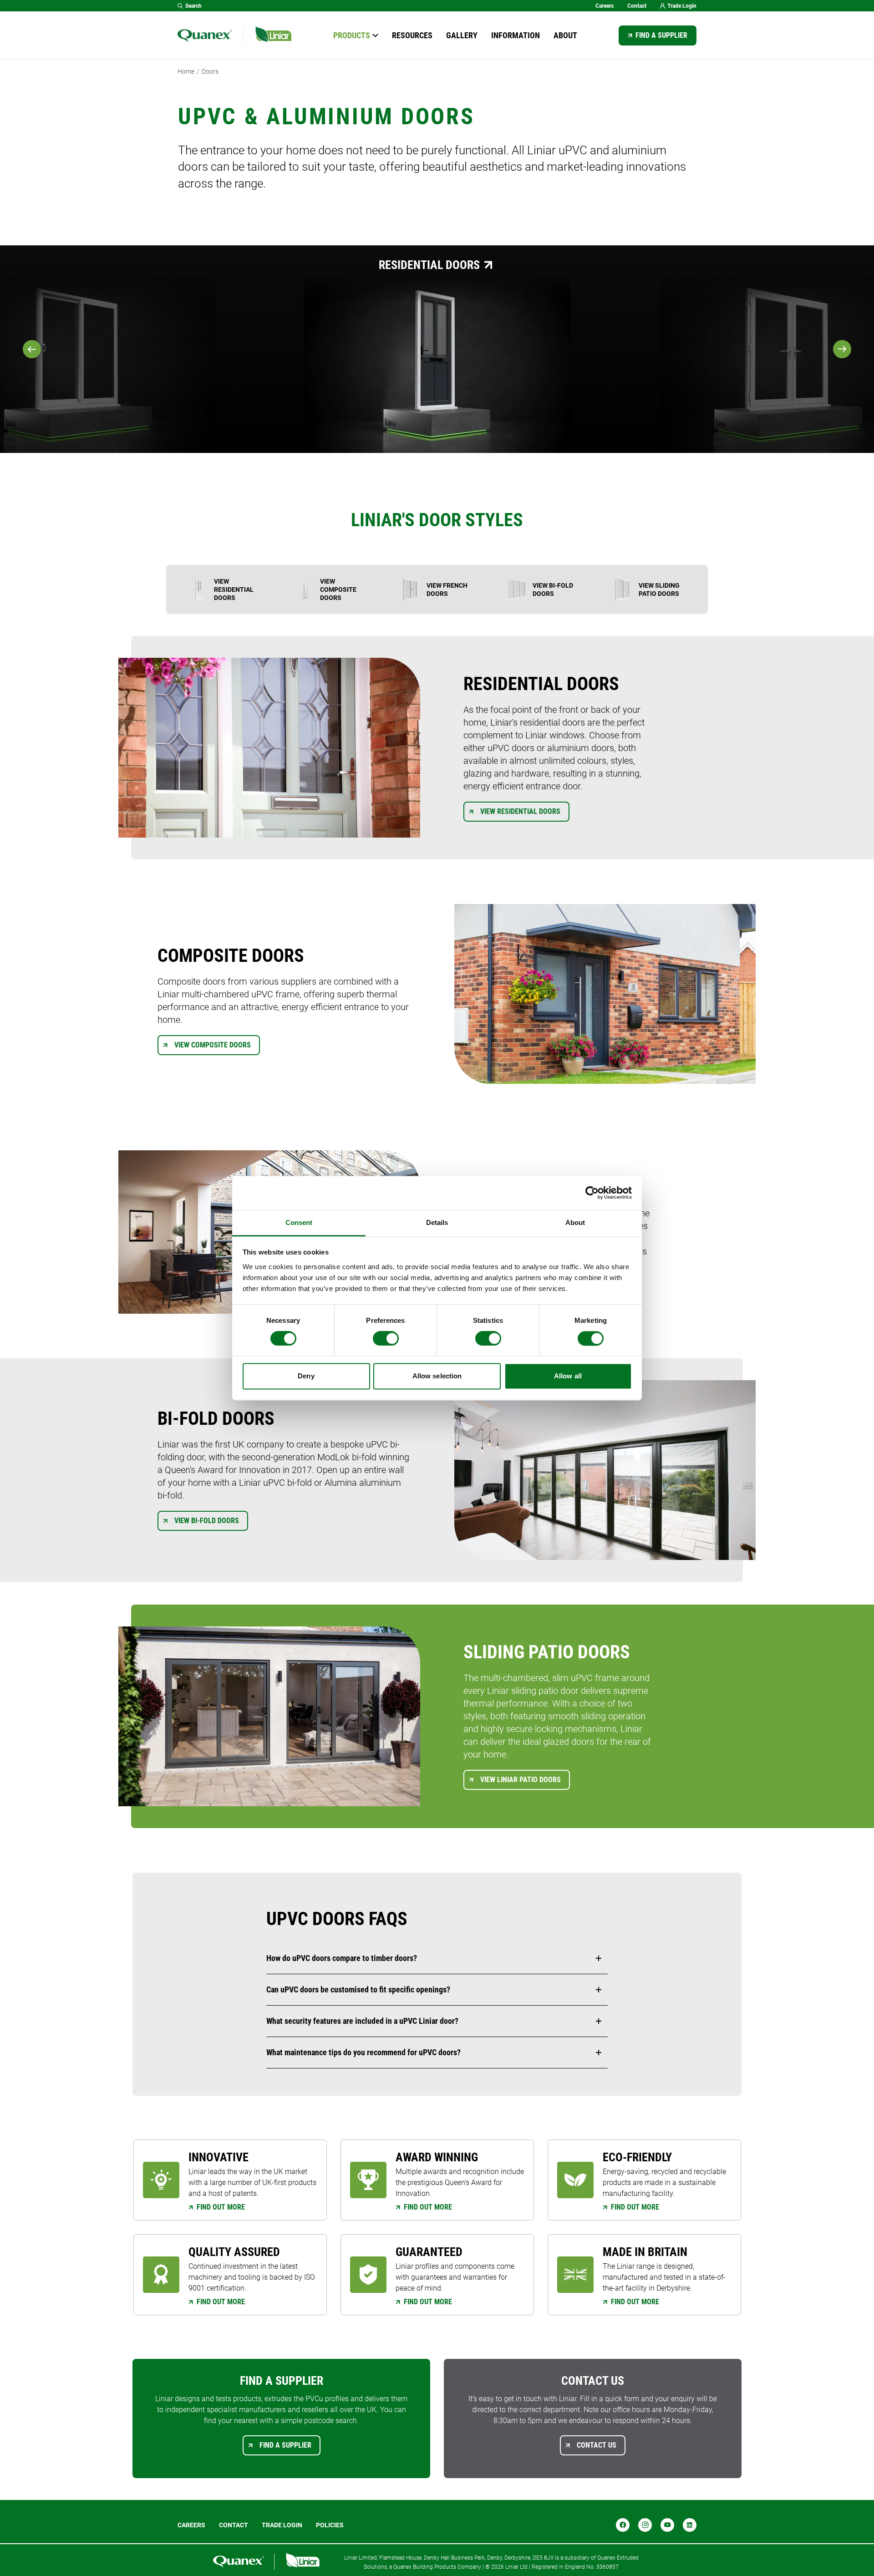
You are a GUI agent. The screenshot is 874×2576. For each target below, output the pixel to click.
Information (516, 35)
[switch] (386, 1338)
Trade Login (682, 6)
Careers (605, 6)
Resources (412, 35)
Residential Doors (429, 265)
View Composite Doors (213, 1045)
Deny (306, 1376)
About (565, 35)
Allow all (568, 1376)
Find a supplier (661, 35)
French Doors (784, 265)
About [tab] (575, 1222)
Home (186, 71)
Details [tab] (437, 1222)
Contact (637, 6)
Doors (210, 71)
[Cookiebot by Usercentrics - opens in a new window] (592, 1193)
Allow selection (437, 1376)
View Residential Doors (520, 811)
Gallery (462, 35)
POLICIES (330, 2525)
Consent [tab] (299, 1222)
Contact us (597, 2445)
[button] (437, 1958)
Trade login (282, 2525)
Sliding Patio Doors (74, 265)
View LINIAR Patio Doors (521, 1780)
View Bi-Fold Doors (207, 1521)
